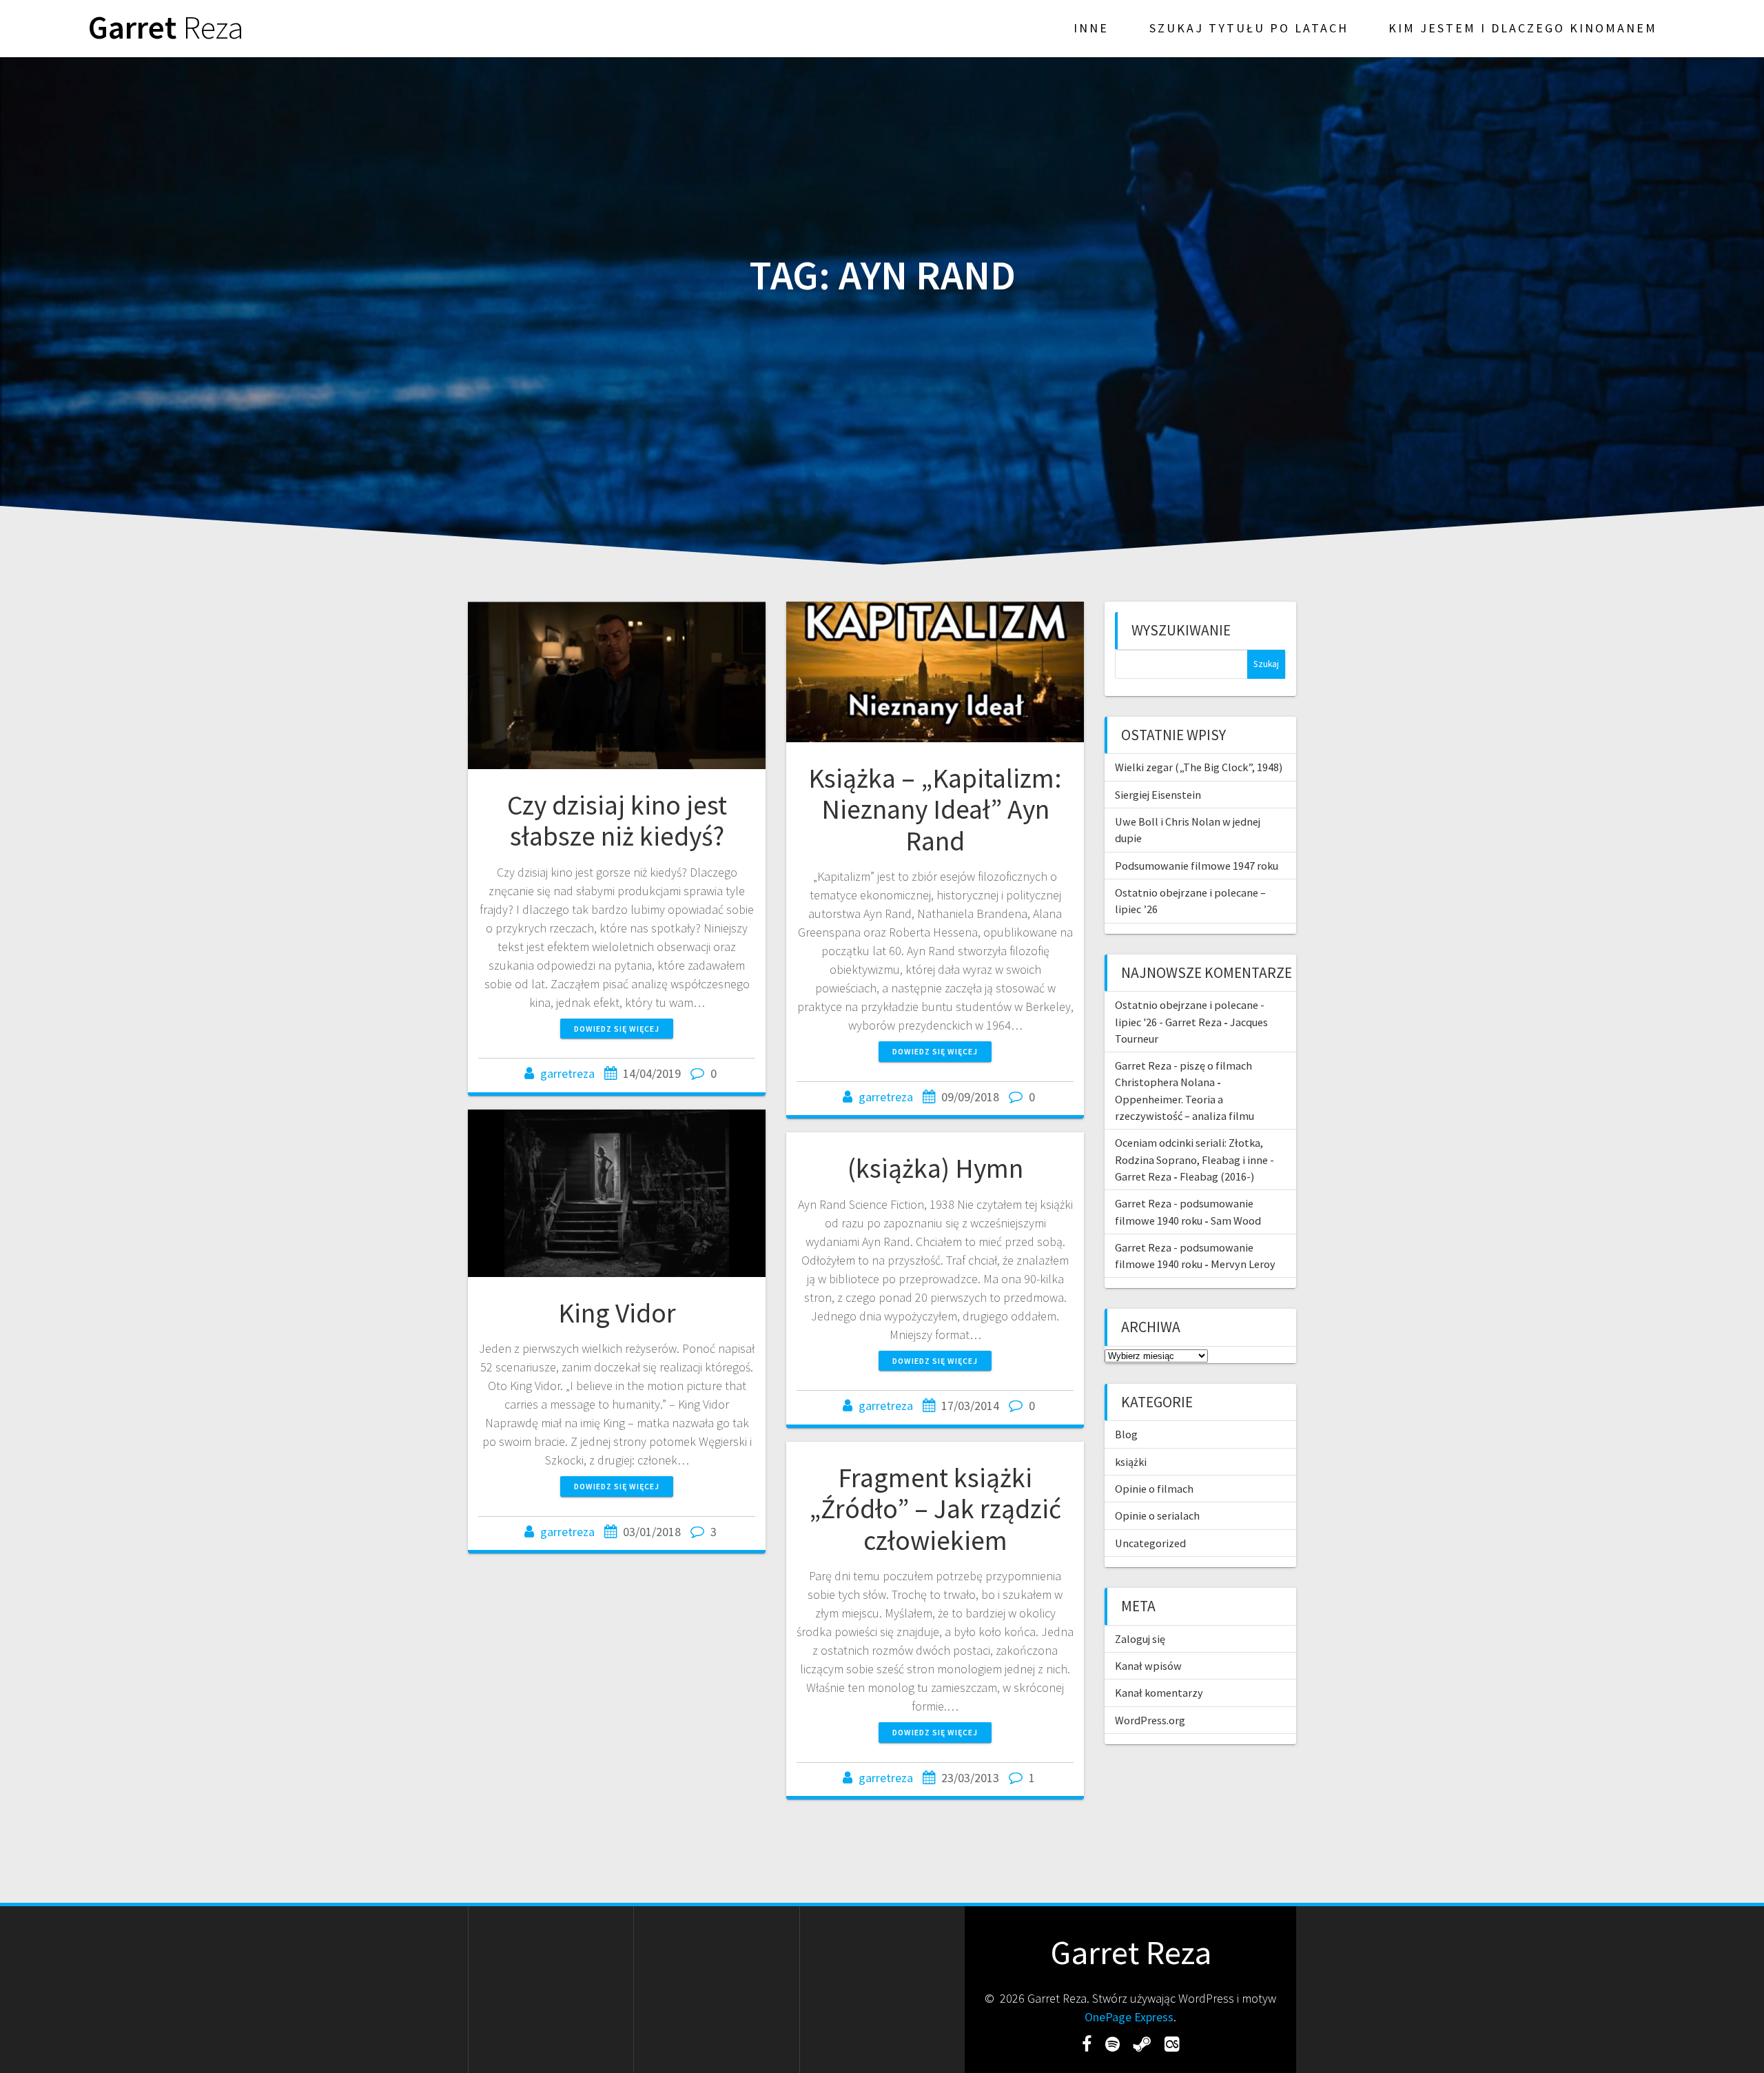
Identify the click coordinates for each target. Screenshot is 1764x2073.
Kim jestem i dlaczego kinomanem (1523, 28)
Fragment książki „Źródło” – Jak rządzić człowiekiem (935, 1509)
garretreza (567, 1073)
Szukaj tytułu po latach (1249, 28)
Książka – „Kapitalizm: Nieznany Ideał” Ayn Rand (935, 809)
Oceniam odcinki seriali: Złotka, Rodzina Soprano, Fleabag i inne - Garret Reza (1194, 1160)
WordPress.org (1150, 1720)
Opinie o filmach (1154, 1489)
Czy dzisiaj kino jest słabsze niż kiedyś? (617, 821)
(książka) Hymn (935, 1168)
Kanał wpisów (1148, 1666)
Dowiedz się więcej (617, 1029)
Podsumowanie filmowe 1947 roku (1197, 866)
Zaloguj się (1140, 1639)
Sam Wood (1236, 1221)
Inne (1091, 28)
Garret (166, 28)
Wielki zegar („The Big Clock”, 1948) (1199, 767)
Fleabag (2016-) (1217, 1176)
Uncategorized (1150, 1543)
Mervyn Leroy (1243, 1264)
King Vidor (617, 1313)
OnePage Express (1129, 2017)
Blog (1126, 1434)
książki (1131, 1462)
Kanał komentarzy (1159, 1693)
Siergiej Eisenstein (1158, 795)
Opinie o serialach (1157, 1515)
